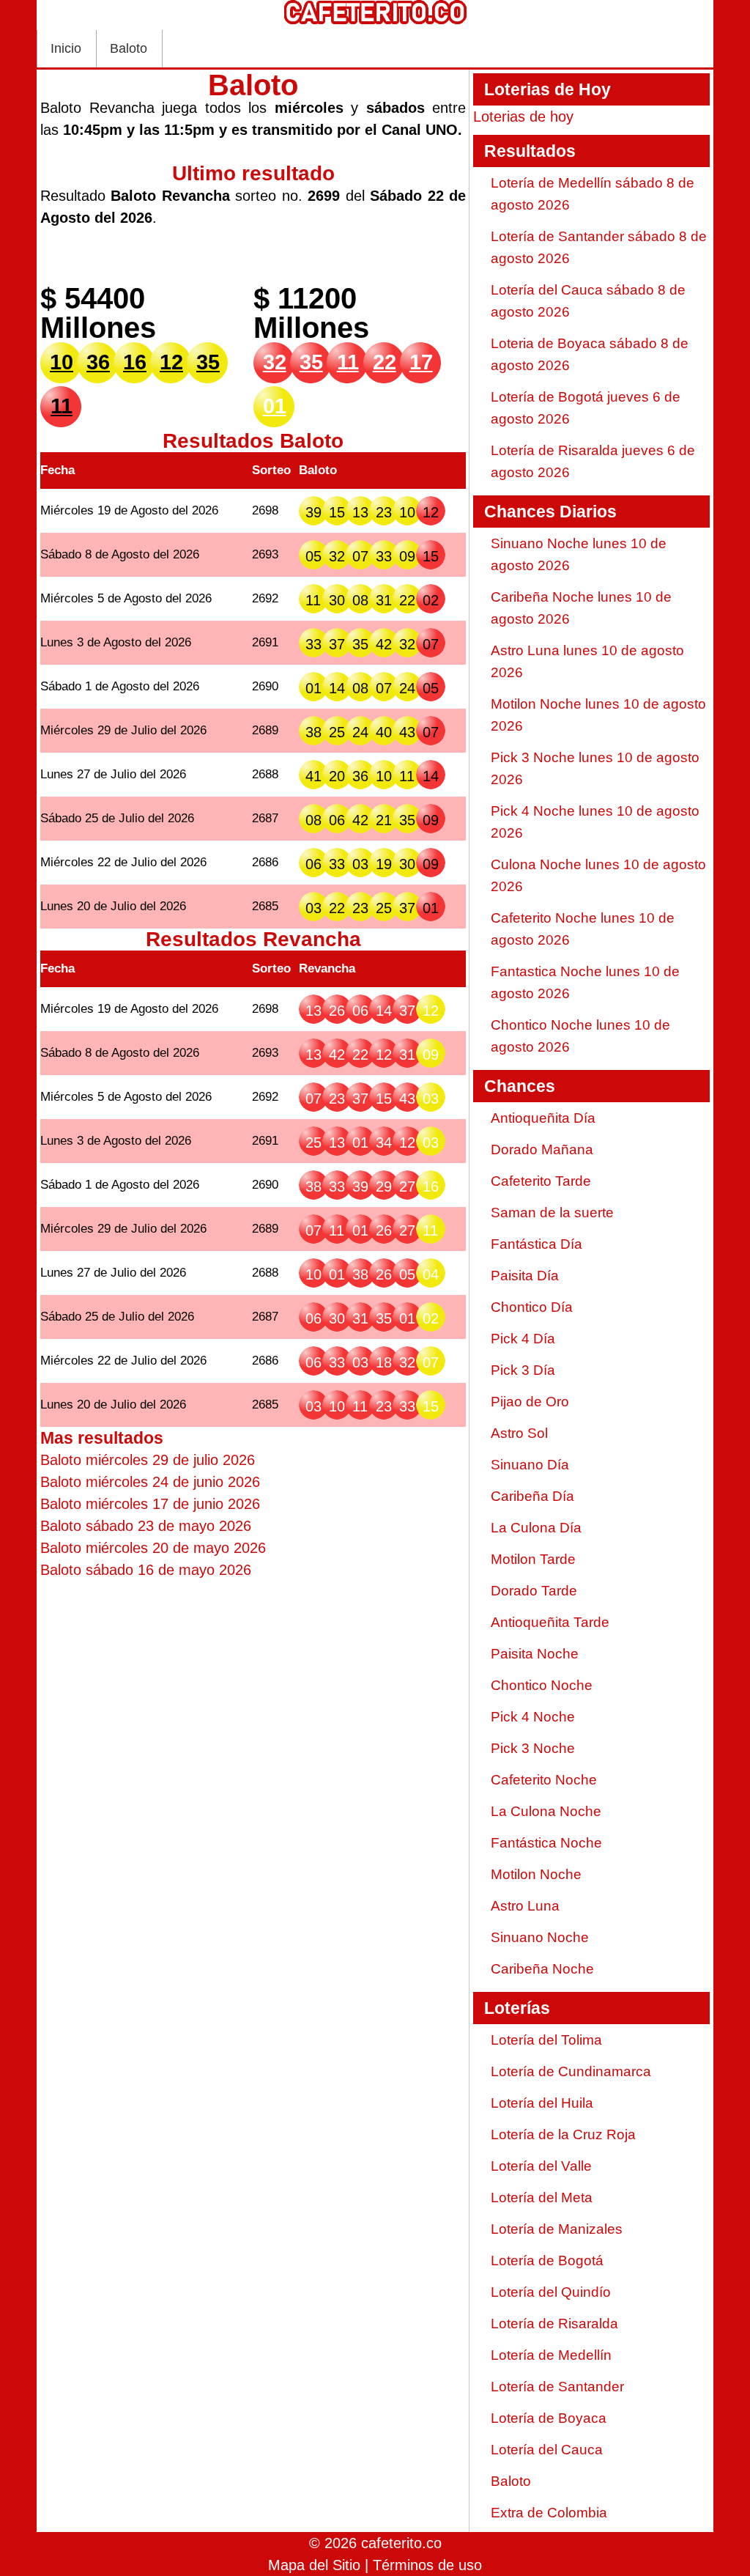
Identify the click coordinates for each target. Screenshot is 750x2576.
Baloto (129, 48)
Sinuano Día (530, 1465)
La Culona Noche (546, 1811)
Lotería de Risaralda (554, 2324)
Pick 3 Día (523, 1370)
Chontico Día (532, 1307)
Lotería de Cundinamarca (571, 2071)
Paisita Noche (535, 1654)
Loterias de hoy (523, 117)
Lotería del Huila (542, 2103)
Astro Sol (519, 1433)
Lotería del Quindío (551, 2292)
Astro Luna (525, 1906)
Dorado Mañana (542, 1149)
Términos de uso (427, 2565)
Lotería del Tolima (546, 2040)
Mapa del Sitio (314, 2565)
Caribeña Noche (542, 1969)
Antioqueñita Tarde (550, 1622)
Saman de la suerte (552, 1213)
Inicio (66, 48)
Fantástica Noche (546, 1843)
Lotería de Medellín (551, 2355)
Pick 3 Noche (533, 1748)
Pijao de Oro (530, 1402)
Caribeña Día (532, 1496)
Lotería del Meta (542, 2197)
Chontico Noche (542, 1685)
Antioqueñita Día (543, 1118)
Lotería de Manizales (557, 2229)
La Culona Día (536, 1528)
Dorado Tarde (534, 1591)
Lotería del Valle (541, 2166)
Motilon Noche (536, 1874)
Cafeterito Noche (544, 1780)
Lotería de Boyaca (549, 2418)
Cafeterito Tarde (541, 1181)
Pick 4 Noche (533, 1717)
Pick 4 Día (523, 1339)
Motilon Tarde (533, 1559)
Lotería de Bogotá (547, 2261)
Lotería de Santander (557, 2387)
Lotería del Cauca (547, 2450)
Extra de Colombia (549, 2513)
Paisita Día (525, 1276)
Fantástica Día (536, 1244)
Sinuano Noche (540, 1937)
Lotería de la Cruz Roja (563, 2134)
